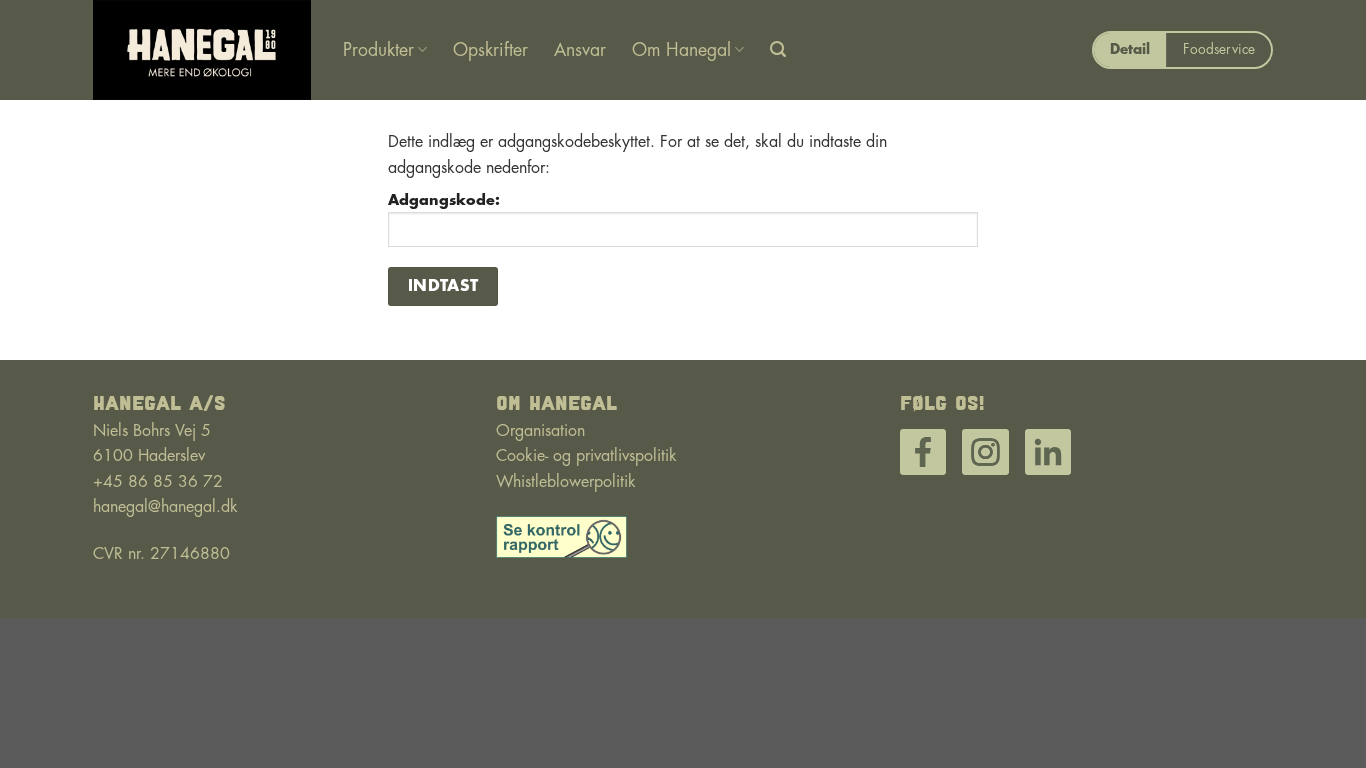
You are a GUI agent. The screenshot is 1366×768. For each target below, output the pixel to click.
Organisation (540, 431)
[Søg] (778, 49)
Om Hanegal (681, 50)
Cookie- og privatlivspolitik (586, 456)
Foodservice (1219, 49)
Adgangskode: (444, 200)
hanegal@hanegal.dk (165, 507)
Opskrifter (490, 50)
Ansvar (580, 50)
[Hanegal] (203, 50)
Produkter (378, 50)
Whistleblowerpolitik (566, 482)
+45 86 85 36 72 (158, 482)
